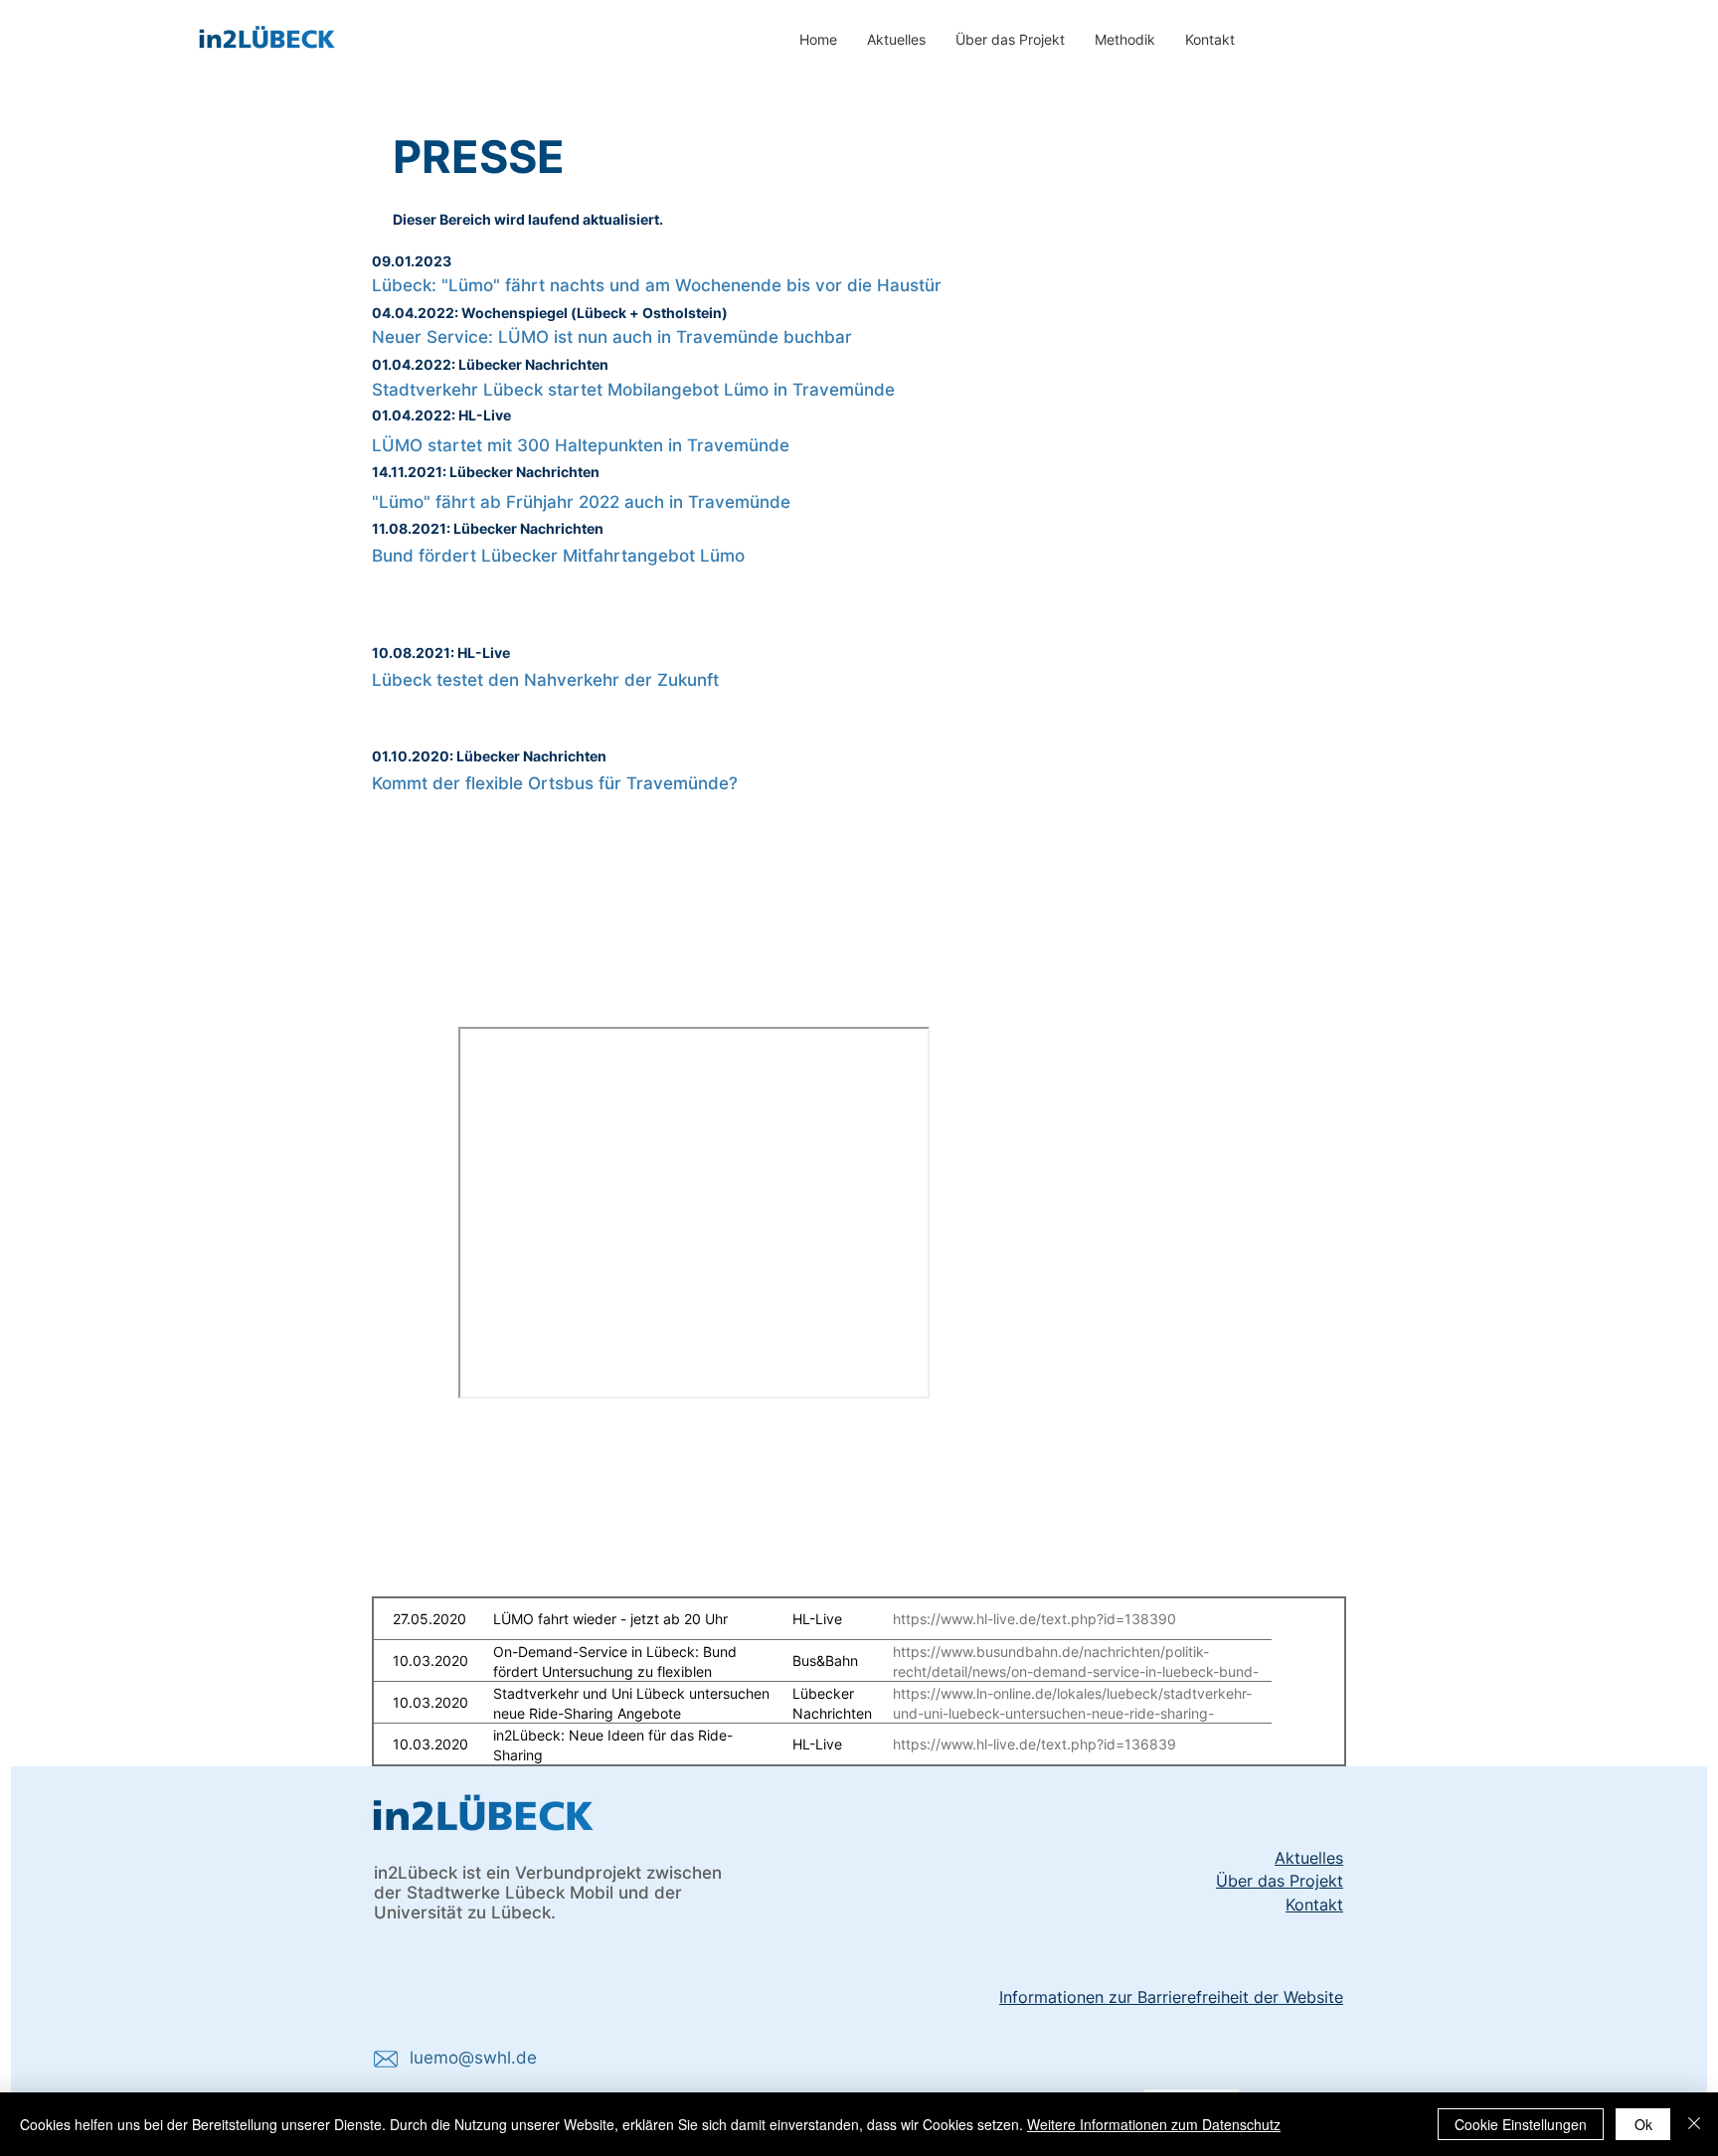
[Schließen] (1694, 2124)
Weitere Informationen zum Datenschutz (1154, 2124)
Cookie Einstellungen (1521, 2124)
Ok (1643, 2124)
